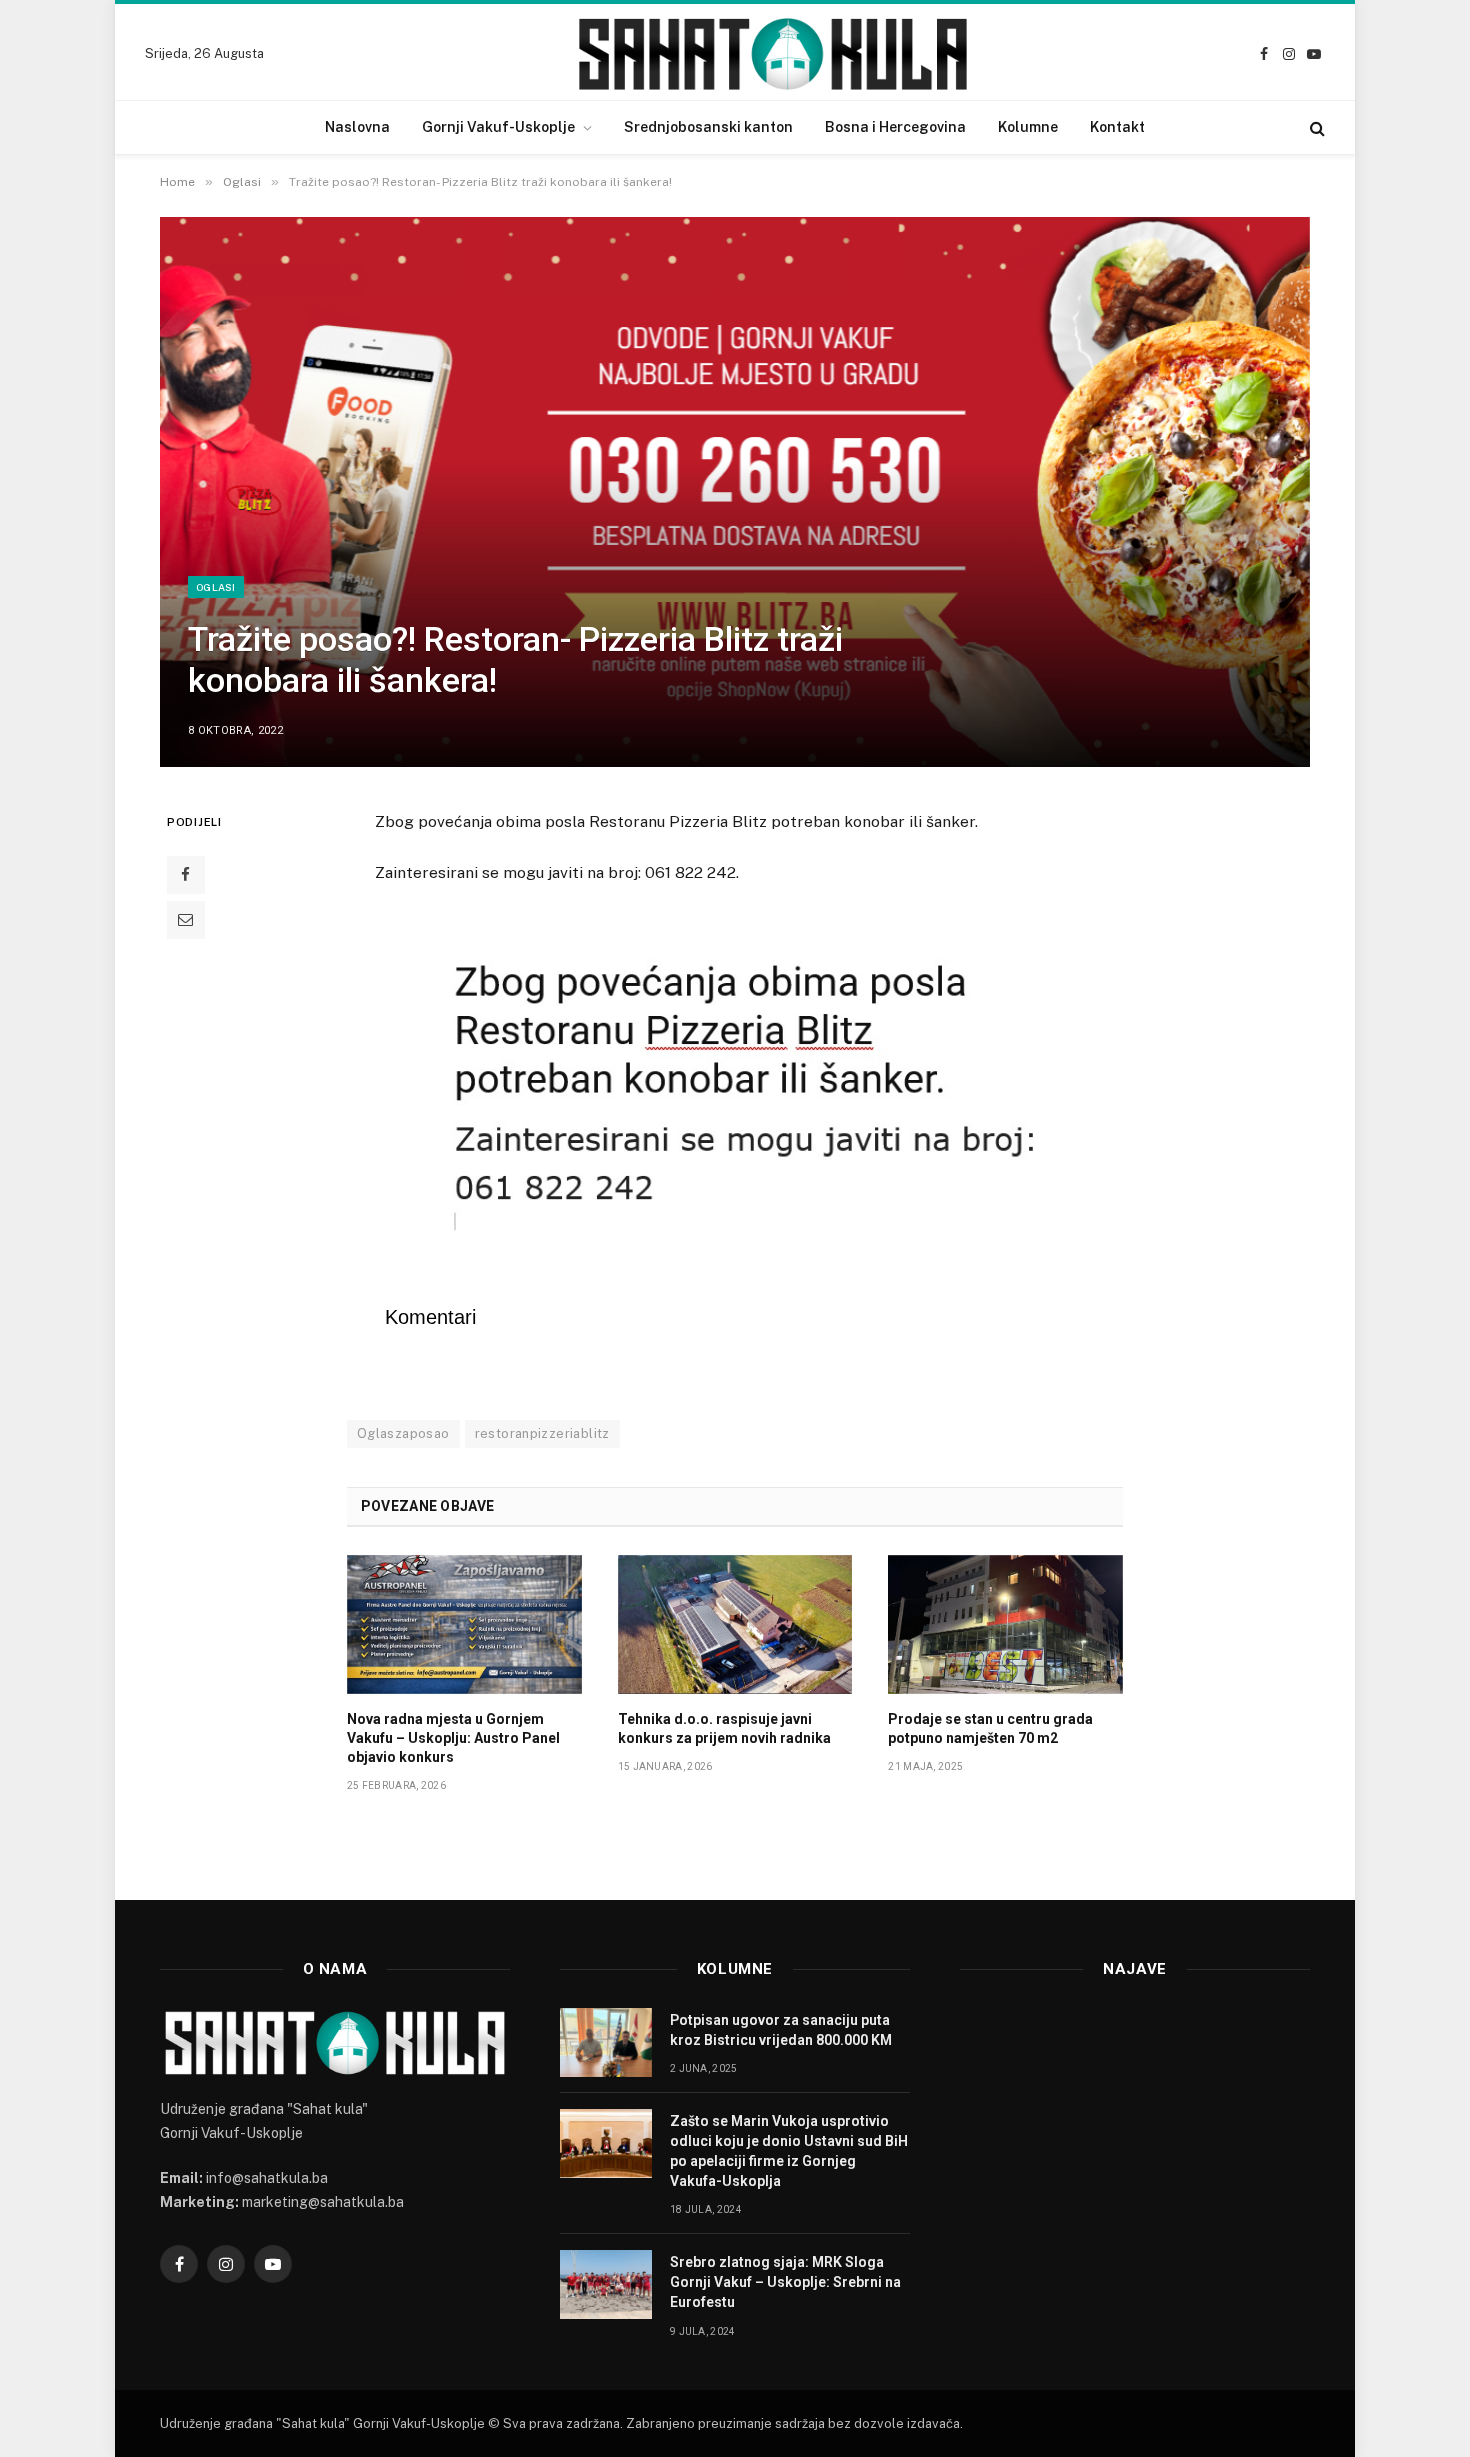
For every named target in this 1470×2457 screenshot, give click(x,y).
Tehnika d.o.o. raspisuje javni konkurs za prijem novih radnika (724, 1728)
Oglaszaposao (403, 1433)
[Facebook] (186, 875)
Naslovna (357, 127)
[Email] (186, 920)
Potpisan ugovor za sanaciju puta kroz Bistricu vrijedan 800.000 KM (781, 2030)
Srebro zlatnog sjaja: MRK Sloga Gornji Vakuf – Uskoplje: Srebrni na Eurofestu (785, 2282)
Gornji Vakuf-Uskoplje (498, 127)
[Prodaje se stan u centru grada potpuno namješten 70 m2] (1005, 1625)
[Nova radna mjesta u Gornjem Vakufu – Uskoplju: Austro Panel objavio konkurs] (464, 1625)
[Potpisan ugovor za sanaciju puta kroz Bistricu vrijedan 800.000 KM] (606, 2042)
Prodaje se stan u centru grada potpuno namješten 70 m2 (990, 1728)
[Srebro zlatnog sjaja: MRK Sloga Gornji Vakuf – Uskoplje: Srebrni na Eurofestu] (606, 2284)
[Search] (1315, 127)
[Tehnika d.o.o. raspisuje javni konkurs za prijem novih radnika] (735, 1625)
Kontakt (1117, 127)
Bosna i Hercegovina (895, 127)
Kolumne (1028, 127)
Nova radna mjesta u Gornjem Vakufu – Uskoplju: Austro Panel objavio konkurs (453, 1738)
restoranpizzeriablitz (542, 1433)
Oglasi (216, 587)
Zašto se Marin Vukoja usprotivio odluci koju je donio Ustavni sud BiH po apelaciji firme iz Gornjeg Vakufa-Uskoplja (789, 2151)
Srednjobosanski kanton (708, 127)
